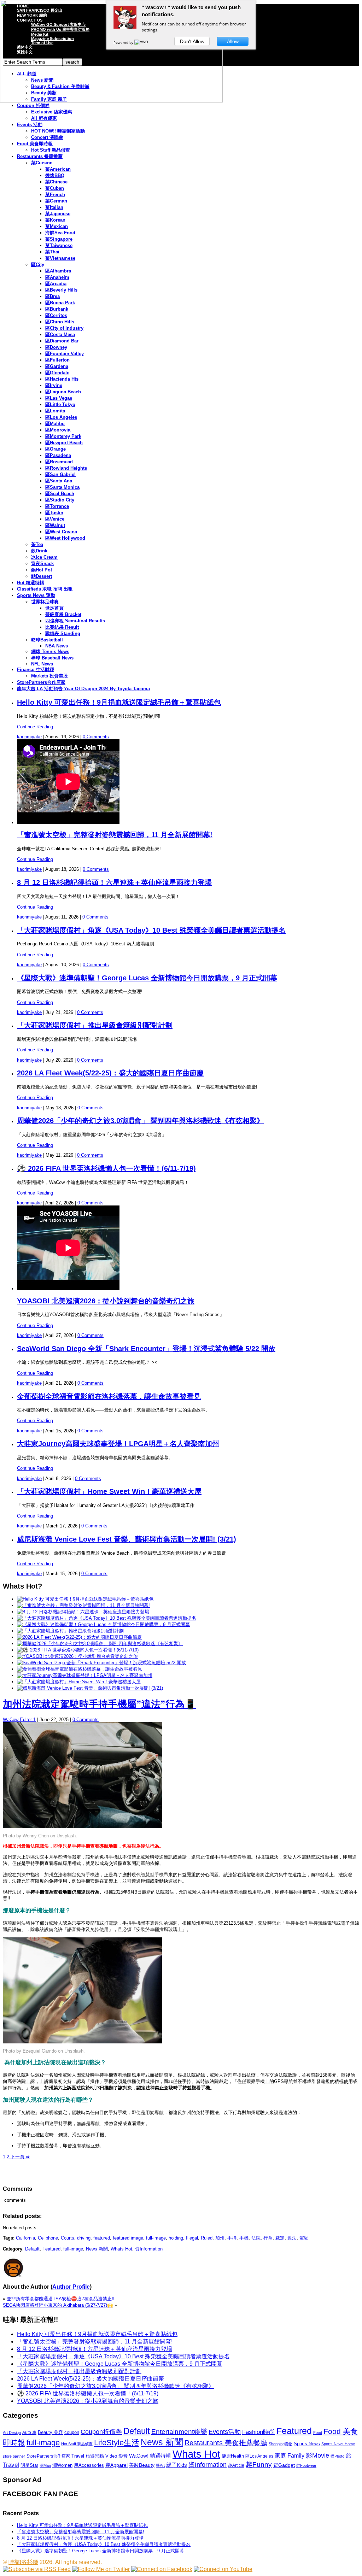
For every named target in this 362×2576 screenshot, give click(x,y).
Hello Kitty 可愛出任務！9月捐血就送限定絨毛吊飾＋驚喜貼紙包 (119, 702)
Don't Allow (192, 41)
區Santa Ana (59, 481)
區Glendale (57, 373)
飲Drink (39, 551)
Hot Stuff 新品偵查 (51, 150)
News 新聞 (97, 2249)
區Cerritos (56, 315)
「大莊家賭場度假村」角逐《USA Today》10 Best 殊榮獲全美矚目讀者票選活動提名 (151, 930)
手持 (232, 2238)
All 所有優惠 (44, 118)
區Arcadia (56, 284)
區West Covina (61, 532)
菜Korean (55, 220)
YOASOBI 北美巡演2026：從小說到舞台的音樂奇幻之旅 (106, 1301)
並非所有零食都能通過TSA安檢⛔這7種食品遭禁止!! (61, 2299)
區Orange (56, 449)
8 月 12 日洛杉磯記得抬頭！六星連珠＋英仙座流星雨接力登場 (114, 882)
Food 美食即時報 (35, 144)
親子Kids (177, 2465)
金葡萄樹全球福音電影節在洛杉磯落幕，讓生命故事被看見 (109, 1396)
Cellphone (48, 2238)
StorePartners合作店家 (41, 682)
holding (176, 2238)
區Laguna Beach (63, 392)
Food (318, 2433)
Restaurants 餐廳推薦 (40, 156)
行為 (268, 2238)
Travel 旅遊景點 (88, 2456)
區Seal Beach (60, 494)
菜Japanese (58, 214)
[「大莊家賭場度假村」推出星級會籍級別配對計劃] (70, 1631)
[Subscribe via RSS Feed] (37, 2569)
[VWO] (142, 42)
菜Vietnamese (60, 258)
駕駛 (304, 2238)
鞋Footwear (306, 2465)
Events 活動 (30, 125)
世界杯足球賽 (45, 602)
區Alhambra (58, 271)
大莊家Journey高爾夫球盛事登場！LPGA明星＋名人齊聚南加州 (118, 1444)
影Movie (317, 2455)
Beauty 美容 (50, 2432)
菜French (55, 195)
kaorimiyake (29, 737)
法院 (256, 2238)
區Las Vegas (59, 398)
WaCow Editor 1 (19, 1720)
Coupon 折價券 (33, 105)
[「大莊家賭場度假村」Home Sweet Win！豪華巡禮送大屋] (79, 1682)
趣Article (236, 2465)
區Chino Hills (60, 322)
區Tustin (54, 513)
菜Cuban (55, 188)
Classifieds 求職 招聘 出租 (45, 589)
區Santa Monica (62, 487)
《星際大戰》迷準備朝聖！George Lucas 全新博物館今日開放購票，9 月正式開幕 (147, 978)
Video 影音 (116, 2456)
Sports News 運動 (36, 595)
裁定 (280, 2238)
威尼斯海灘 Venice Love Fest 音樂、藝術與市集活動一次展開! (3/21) (127, 1539)
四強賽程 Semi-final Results (75, 621)
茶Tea (37, 544)
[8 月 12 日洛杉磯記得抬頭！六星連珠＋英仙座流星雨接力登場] (83, 1612)
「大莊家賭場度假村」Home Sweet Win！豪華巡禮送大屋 (109, 1491)
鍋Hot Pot (42, 570)
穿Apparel (116, 2465)
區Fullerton (57, 360)
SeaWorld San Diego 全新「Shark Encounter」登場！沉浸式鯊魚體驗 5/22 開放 (146, 1349)
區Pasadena (58, 455)
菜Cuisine (42, 163)
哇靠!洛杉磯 (23, 2562)
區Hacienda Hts (62, 379)
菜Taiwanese (59, 245)
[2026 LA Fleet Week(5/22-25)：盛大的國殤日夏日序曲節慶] (79, 1637)
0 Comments (96, 737)
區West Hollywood (65, 538)
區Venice (55, 519)
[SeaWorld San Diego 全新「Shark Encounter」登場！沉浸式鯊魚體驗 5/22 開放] (101, 1663)
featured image (128, 2238)
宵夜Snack (42, 564)
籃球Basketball (47, 640)
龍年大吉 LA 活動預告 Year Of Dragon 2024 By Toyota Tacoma (83, 689)
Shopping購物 (281, 2444)
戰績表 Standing (63, 633)
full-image (156, 2238)
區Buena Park (60, 303)
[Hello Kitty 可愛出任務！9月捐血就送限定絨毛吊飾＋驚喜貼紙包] (85, 1599)
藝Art (160, 2465)
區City (38, 265)
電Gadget (284, 2465)
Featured (51, 2249)
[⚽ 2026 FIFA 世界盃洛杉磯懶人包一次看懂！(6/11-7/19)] (78, 1650)
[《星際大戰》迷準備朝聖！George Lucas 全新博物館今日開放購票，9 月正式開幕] (103, 1624)
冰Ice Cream (44, 557)
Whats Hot (121, 2249)
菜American (58, 169)
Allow (233, 41)
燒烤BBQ (55, 175)
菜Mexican (57, 226)
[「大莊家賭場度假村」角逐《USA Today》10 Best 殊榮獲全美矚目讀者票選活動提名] (107, 1618)
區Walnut (55, 525)
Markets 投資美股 (49, 676)
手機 (244, 2238)
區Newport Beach (64, 443)
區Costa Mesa (60, 335)
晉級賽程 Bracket (63, 614)
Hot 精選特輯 (31, 583)
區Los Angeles (61, 417)
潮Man (45, 2465)
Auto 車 (29, 2433)
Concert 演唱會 (47, 137)
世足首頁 (54, 608)
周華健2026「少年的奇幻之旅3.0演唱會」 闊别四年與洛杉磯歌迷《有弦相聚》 (140, 1121)
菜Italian (54, 207)
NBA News (57, 646)
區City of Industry (64, 328)
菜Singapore (59, 239)
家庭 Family (290, 2455)
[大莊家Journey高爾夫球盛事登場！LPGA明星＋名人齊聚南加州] (85, 1675)
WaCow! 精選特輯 (150, 2456)
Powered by (124, 42)
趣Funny (259, 2464)
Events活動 (225, 2432)
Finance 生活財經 (36, 670)
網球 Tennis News (50, 652)
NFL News (42, 664)
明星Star (29, 2465)
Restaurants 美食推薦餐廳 (226, 2443)
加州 (220, 2238)
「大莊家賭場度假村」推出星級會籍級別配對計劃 (95, 1025)
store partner (14, 2456)
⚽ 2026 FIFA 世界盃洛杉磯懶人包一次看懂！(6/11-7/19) (106, 1168)
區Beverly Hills (61, 290)
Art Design (12, 2433)
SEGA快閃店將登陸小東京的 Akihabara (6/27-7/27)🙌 (58, 2305)
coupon (72, 2432)
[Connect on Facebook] (162, 2569)
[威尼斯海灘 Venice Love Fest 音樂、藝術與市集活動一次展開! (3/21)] (90, 1688)
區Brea (52, 296)
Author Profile (71, 2287)
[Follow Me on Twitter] (101, 2569)
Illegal (192, 2238)
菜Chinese (56, 182)
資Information (149, 2249)
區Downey (56, 347)
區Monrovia (58, 430)
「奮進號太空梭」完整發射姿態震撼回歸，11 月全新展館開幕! (115, 835)
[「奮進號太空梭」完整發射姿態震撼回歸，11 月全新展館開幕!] (83, 1605)
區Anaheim (57, 277)
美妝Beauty (142, 2465)
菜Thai (52, 252)
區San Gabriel (60, 474)
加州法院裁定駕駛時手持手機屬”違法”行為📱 (100, 1704)
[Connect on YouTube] (223, 2569)
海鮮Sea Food (60, 233)
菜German (56, 201)
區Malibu (55, 424)
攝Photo (337, 2456)
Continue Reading (35, 727)
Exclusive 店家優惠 (52, 112)
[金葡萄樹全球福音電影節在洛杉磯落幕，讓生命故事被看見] (80, 1669)
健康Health (233, 2456)
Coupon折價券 (101, 2432)
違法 (292, 2238)
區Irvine (54, 385)
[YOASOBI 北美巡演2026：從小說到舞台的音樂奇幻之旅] (77, 1656)
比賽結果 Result (62, 627)
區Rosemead (59, 462)
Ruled (207, 2238)
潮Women (62, 2465)
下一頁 (19, 2157)
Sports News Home (338, 2444)
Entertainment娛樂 (179, 2432)
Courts (68, 2238)
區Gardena (57, 366)
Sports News (307, 2444)
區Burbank (57, 309)
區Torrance (57, 506)
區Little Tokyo (60, 404)
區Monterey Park (63, 436)
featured (102, 2238)
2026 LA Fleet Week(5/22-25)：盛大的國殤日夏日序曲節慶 (110, 1073)
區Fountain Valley (65, 354)
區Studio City (60, 500)
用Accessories (89, 2465)
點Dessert (42, 576)
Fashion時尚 (259, 2432)
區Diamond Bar (62, 341)
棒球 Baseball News (52, 658)
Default (32, 2249)
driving (84, 2238)
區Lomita (55, 411)
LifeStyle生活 (117, 2443)
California (25, 2238)
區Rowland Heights (66, 468)
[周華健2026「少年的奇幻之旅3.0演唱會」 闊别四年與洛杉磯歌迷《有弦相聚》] (100, 1644)
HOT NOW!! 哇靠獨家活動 (58, 131)
